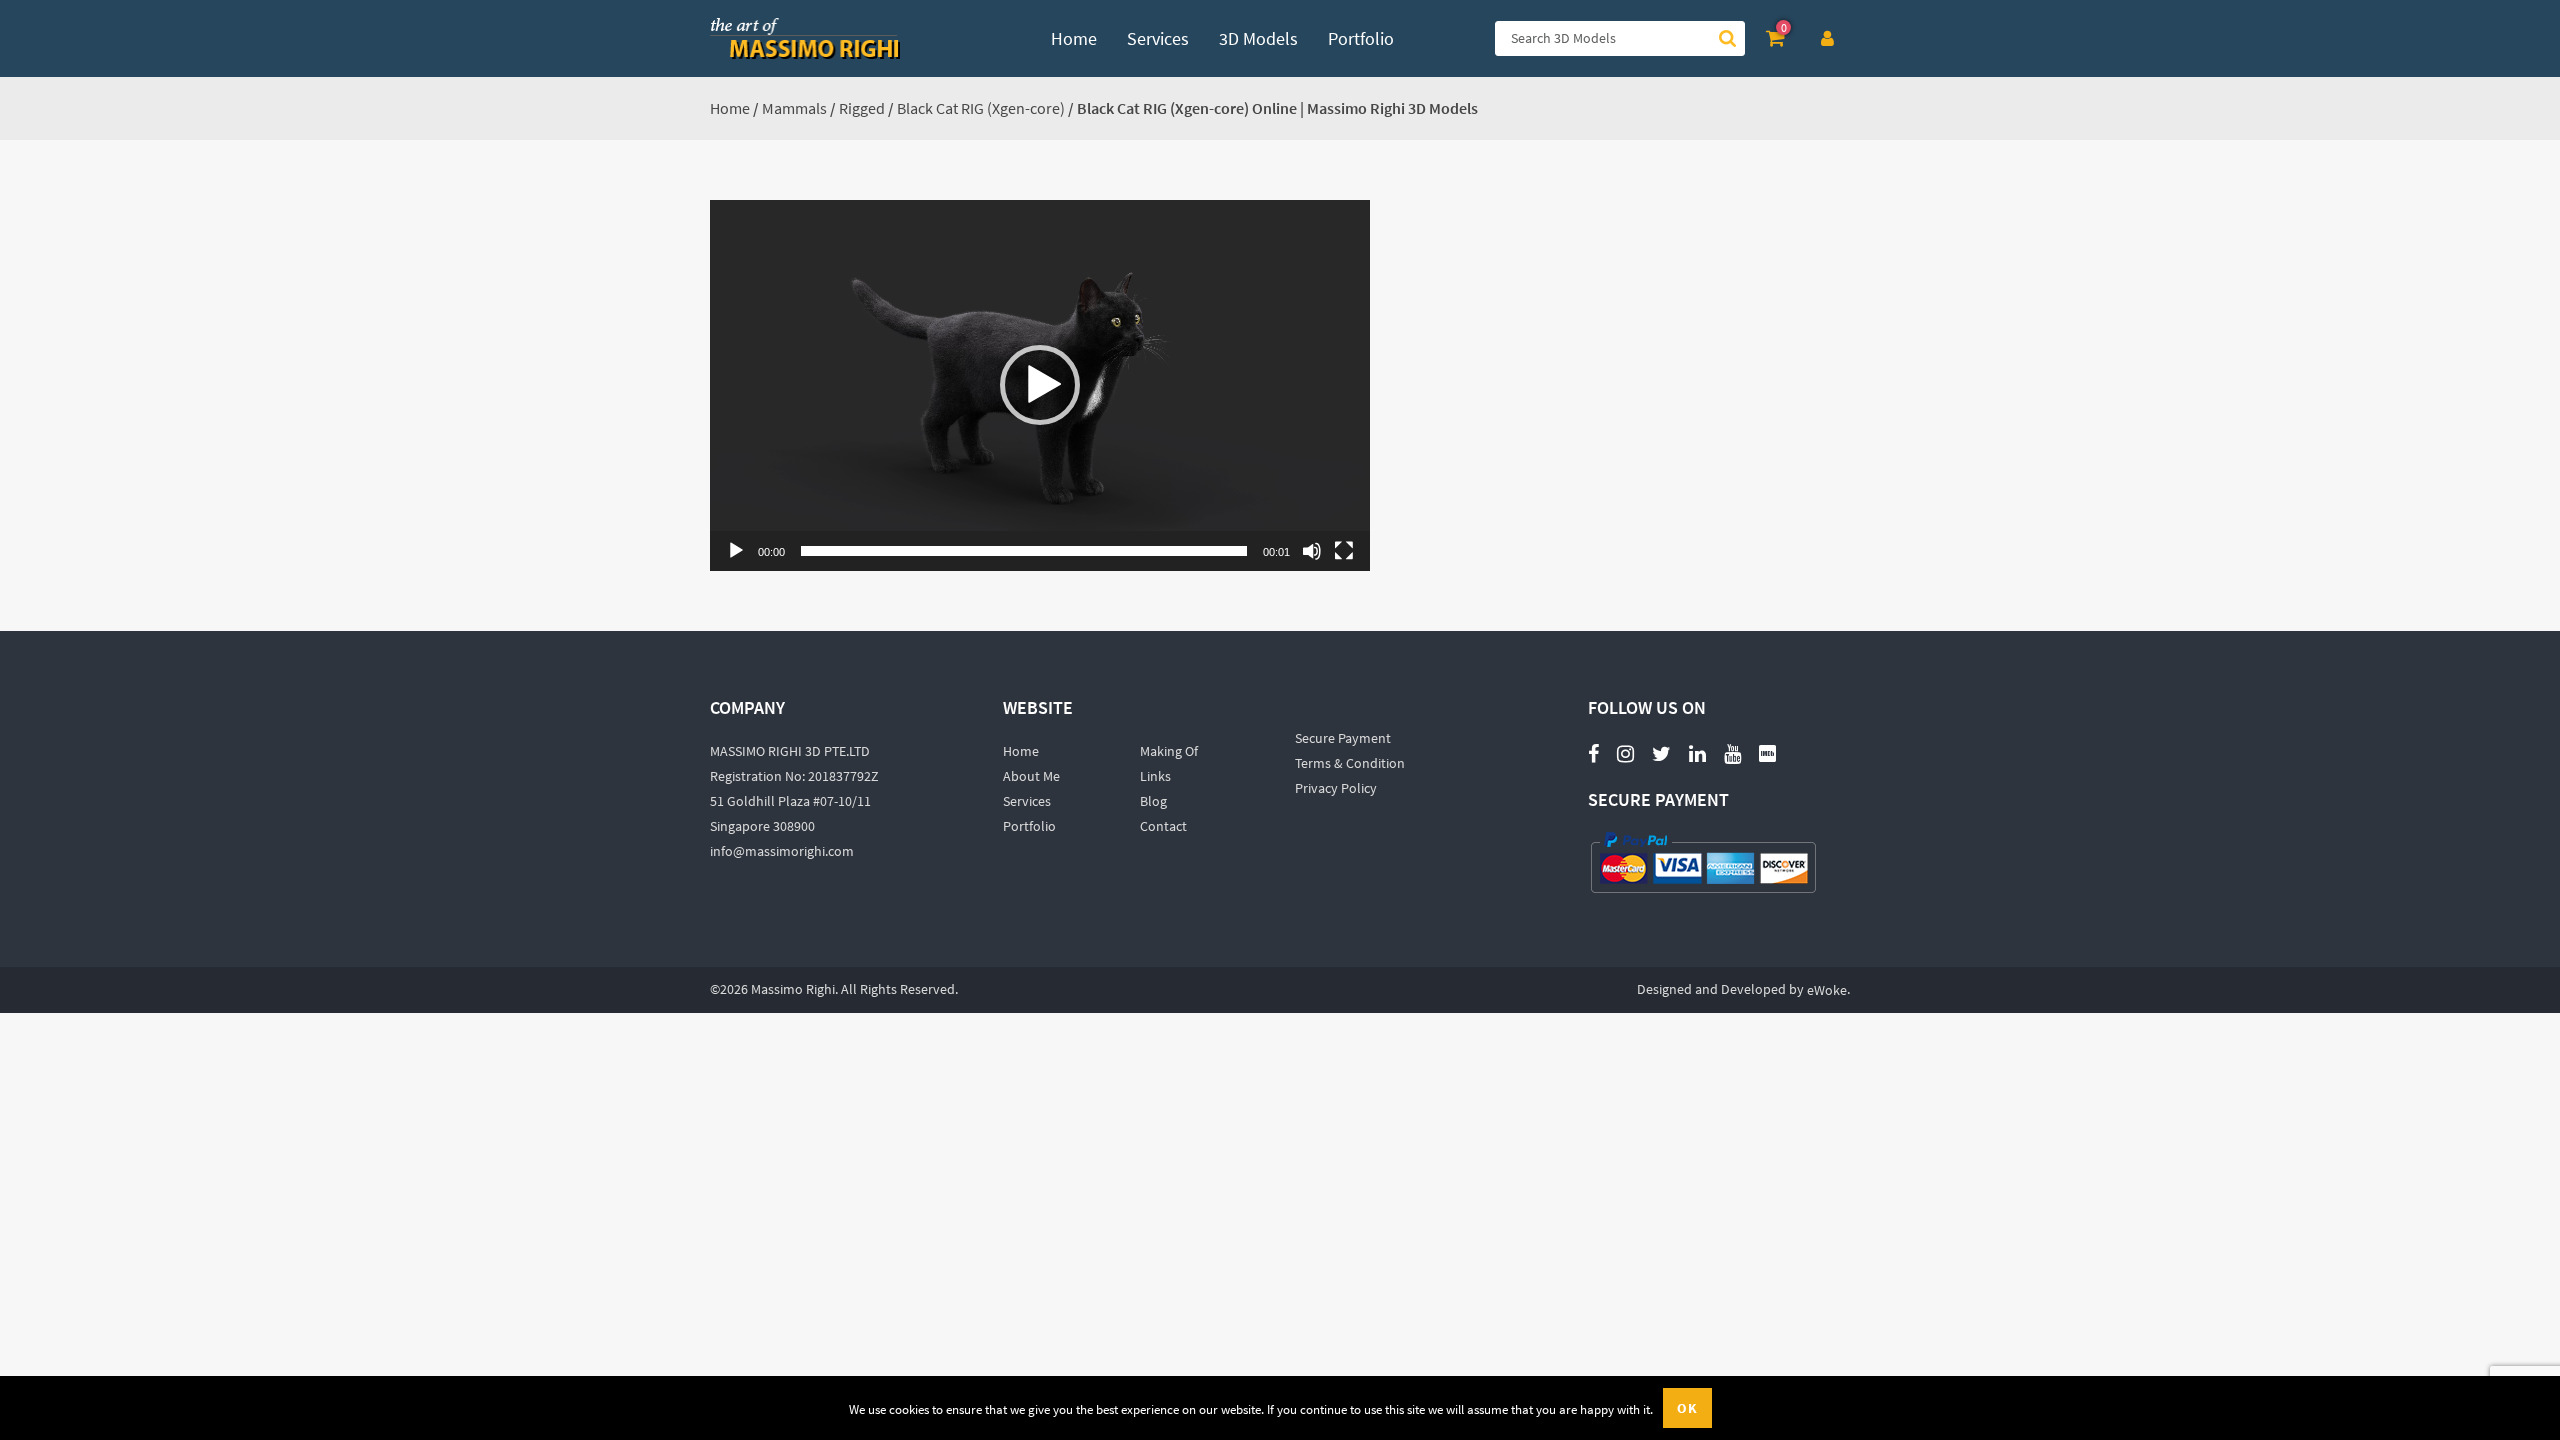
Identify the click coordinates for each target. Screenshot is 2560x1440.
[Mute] (1312, 551)
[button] (1040, 385)
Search (1727, 38)
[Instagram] (1625, 752)
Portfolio (1029, 826)
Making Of (1169, 751)
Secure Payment (1343, 738)
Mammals (794, 108)
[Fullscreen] (1344, 551)
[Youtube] (1732, 742)
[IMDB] (1767, 752)
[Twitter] (1661, 752)
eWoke (1827, 990)
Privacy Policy (1336, 788)
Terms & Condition (1350, 763)
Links (1155, 776)
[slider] (1024, 551)
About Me (1031, 776)
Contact (1163, 826)
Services (1027, 801)
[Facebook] (1593, 752)
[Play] (736, 551)
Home (730, 108)
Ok (1687, 1408)
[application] (1040, 385)
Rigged (862, 108)
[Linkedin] (1697, 752)
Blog (1153, 801)
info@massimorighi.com (782, 851)
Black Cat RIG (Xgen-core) (981, 108)
